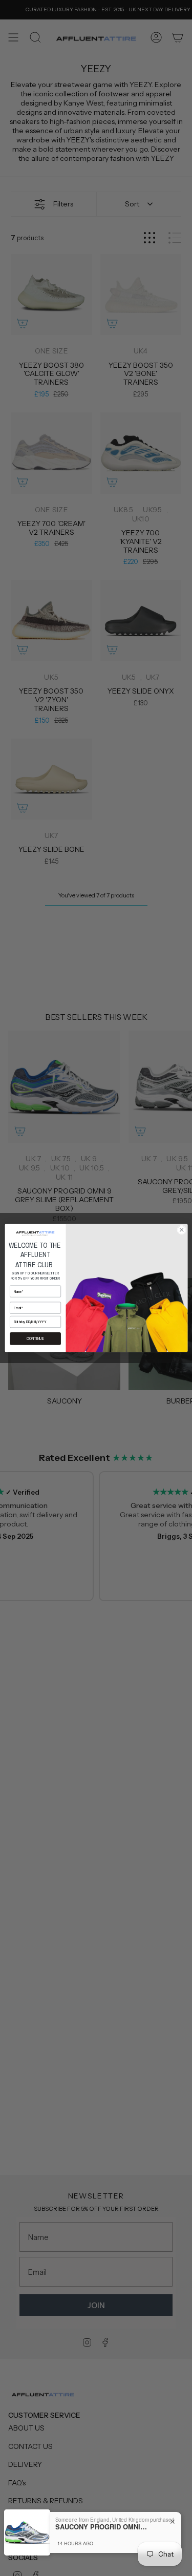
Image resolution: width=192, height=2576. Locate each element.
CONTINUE (35, 1339)
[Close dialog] (181, 1230)
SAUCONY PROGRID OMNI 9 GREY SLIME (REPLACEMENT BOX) (101, 2527)
